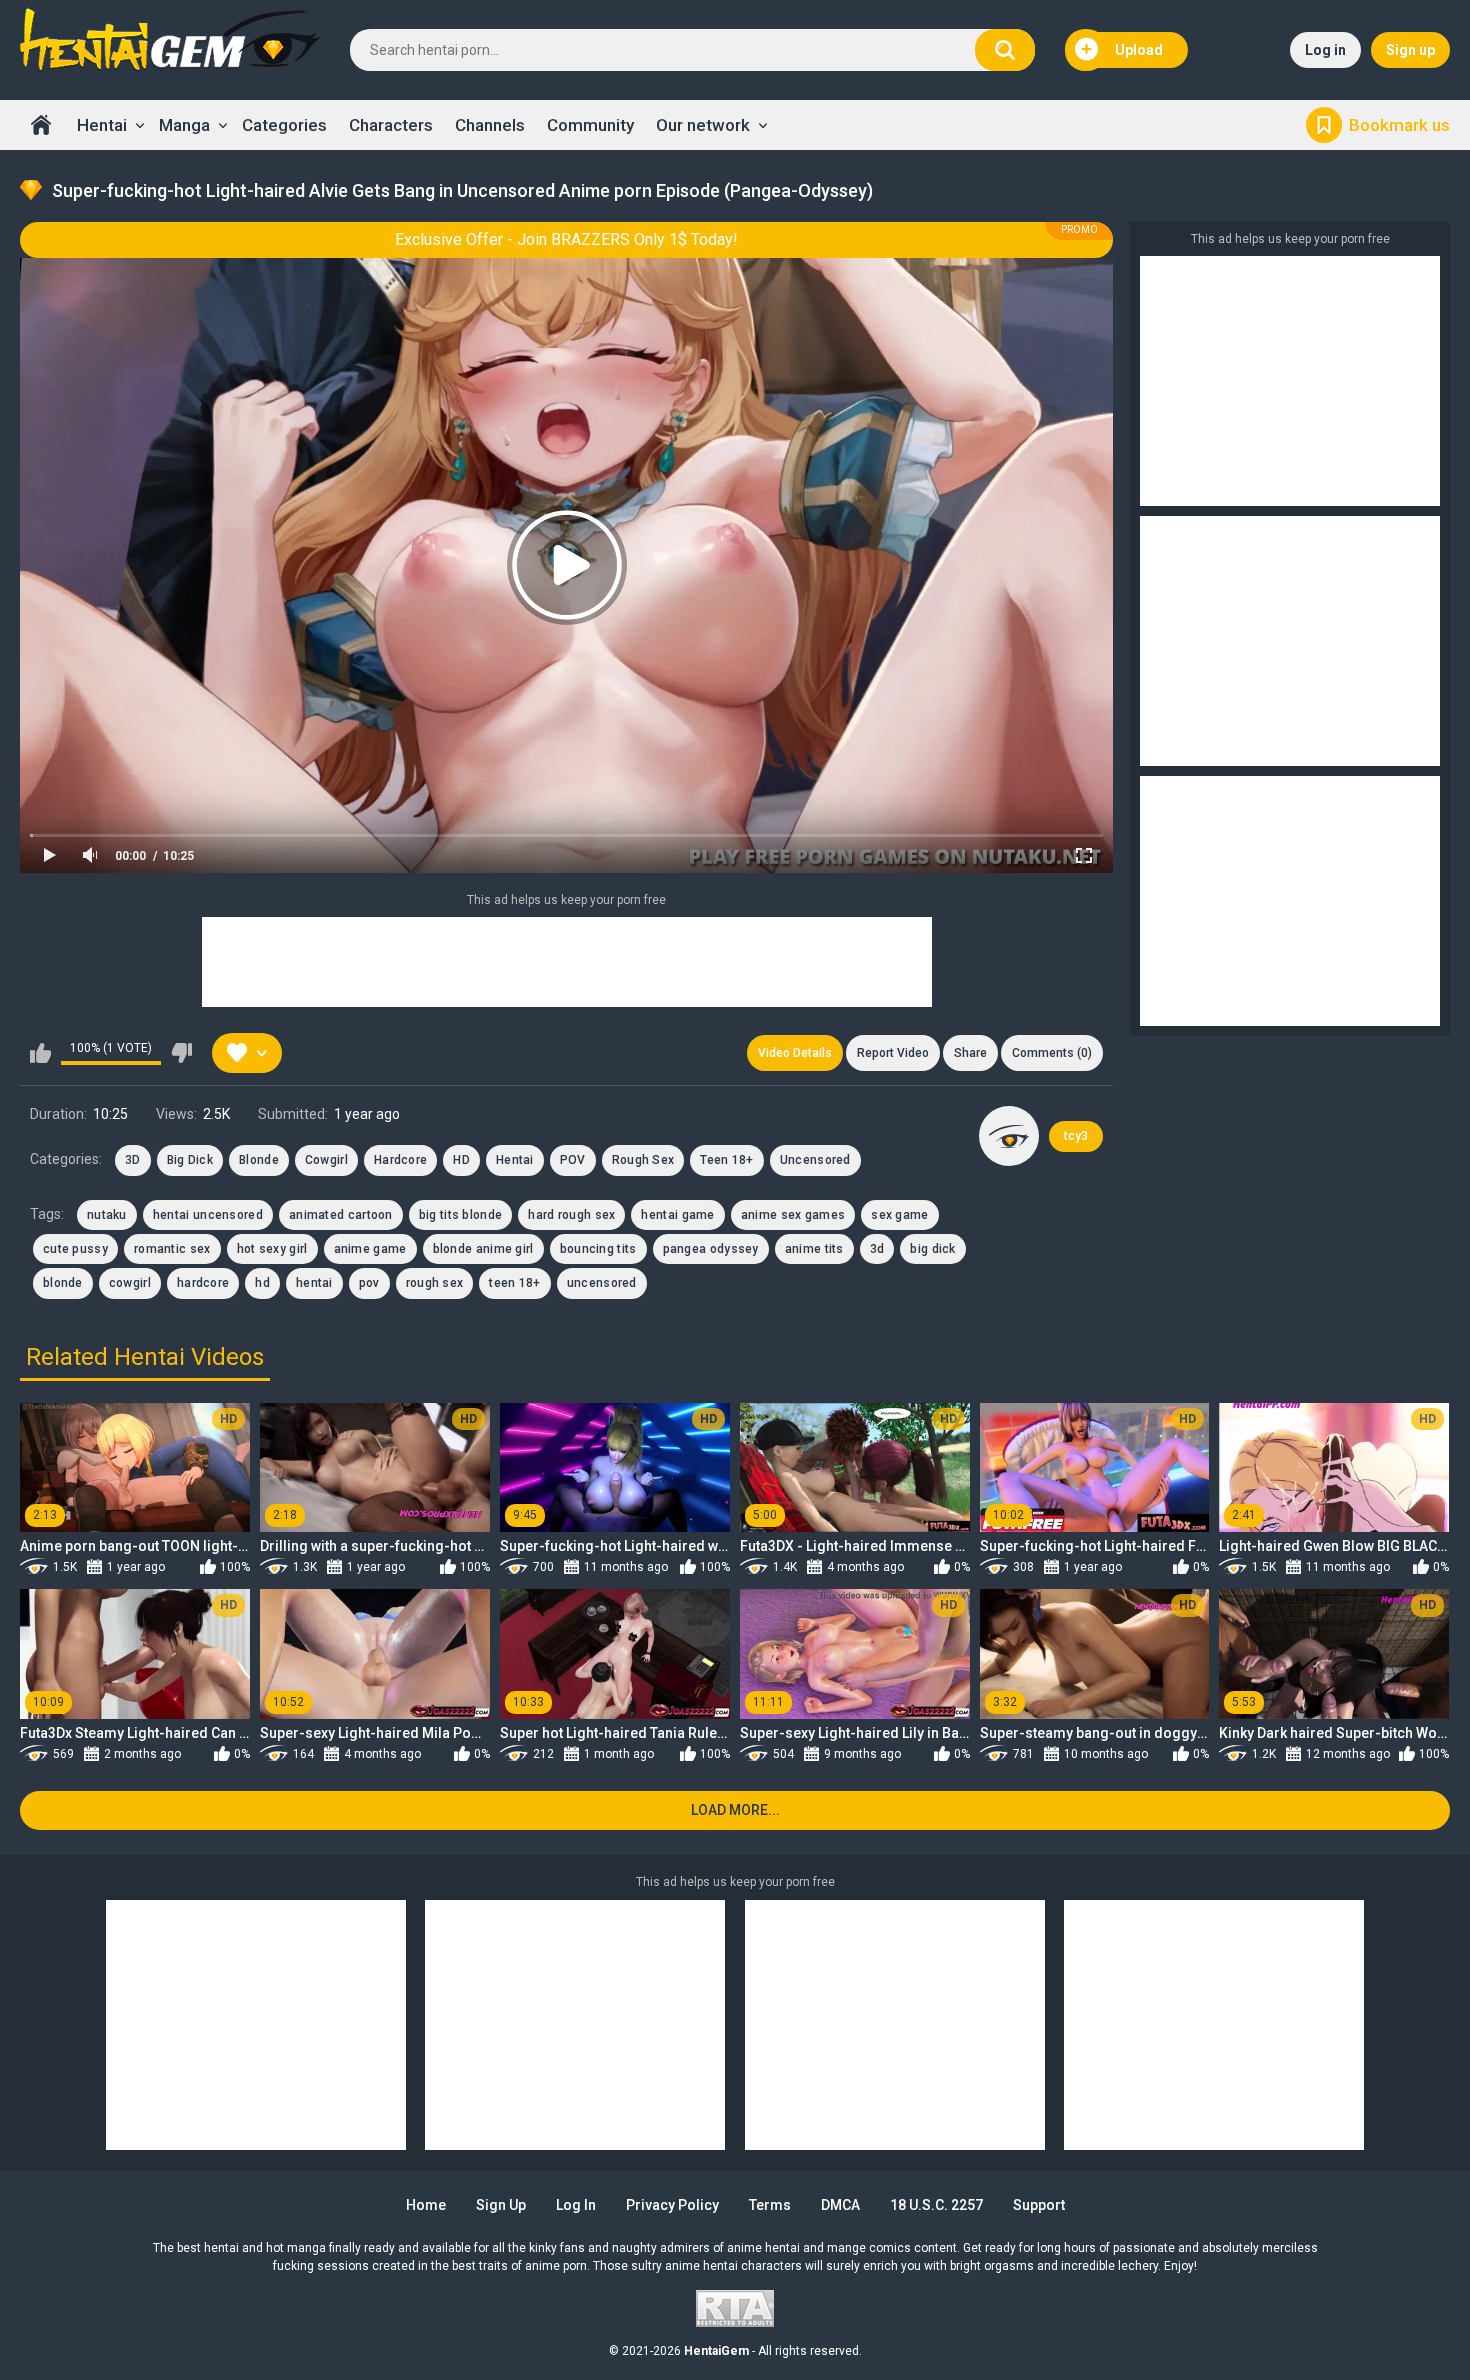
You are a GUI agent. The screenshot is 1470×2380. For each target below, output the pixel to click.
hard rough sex (571, 1215)
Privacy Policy (672, 2205)
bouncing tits (598, 1249)
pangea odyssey (711, 1249)
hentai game (677, 1215)
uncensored (602, 1283)
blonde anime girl (483, 1249)
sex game (899, 1215)
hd (262, 1283)
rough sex (435, 1283)
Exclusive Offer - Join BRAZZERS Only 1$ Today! (566, 239)
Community (590, 125)
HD (461, 1160)
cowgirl (130, 1283)
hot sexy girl (272, 1249)
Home (41, 125)
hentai (314, 1283)
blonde (63, 1283)
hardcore (203, 1283)
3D (133, 1160)
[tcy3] (1009, 1136)
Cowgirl (326, 1160)
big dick (932, 1249)
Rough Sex (643, 1160)
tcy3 (1076, 1136)
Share (970, 1053)
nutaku (107, 1215)
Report (893, 1053)
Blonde (259, 1160)
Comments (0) (1052, 1053)
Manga (184, 125)
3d (877, 1249)
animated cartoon (341, 1215)
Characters (391, 125)
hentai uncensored (208, 1215)
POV (573, 1160)
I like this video (40, 1053)
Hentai (102, 125)
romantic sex (172, 1249)
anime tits (814, 1249)
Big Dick (190, 1160)
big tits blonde (461, 1215)
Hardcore (400, 1160)
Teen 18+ (726, 1160)
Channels (490, 125)
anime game (370, 1249)
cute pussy (75, 1249)
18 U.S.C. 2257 (936, 2205)
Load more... (735, 1810)
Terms (770, 2205)
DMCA (840, 2205)
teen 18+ (514, 1283)
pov (369, 1283)
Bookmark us (1399, 125)
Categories (284, 125)
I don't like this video (181, 1053)
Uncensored (815, 1160)
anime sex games (793, 1215)
